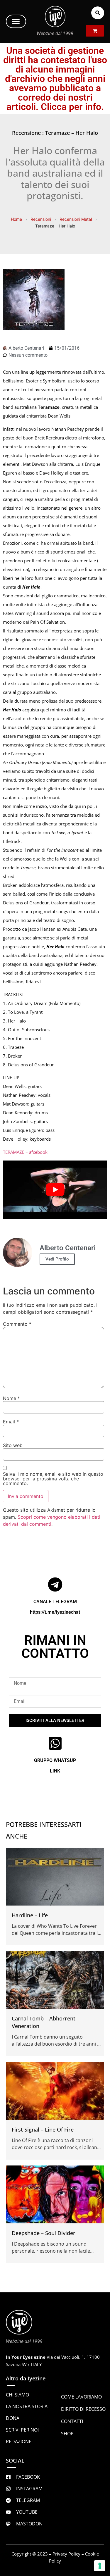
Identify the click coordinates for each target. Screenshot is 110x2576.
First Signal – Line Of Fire (43, 2130)
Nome (11, 1398)
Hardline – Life (30, 1915)
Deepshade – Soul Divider (44, 2233)
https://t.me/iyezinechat (55, 1612)
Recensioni (41, 219)
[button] (16, 21)
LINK (55, 1771)
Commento (17, 1324)
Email (11, 1422)
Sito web (13, 1445)
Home (16, 219)
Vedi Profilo (57, 1259)
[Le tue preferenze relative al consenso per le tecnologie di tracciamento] (100, 2566)
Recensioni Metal (76, 219)
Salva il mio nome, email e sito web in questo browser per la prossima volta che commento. (53, 1479)
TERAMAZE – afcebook (25, 1152)
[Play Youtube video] (55, 1190)
